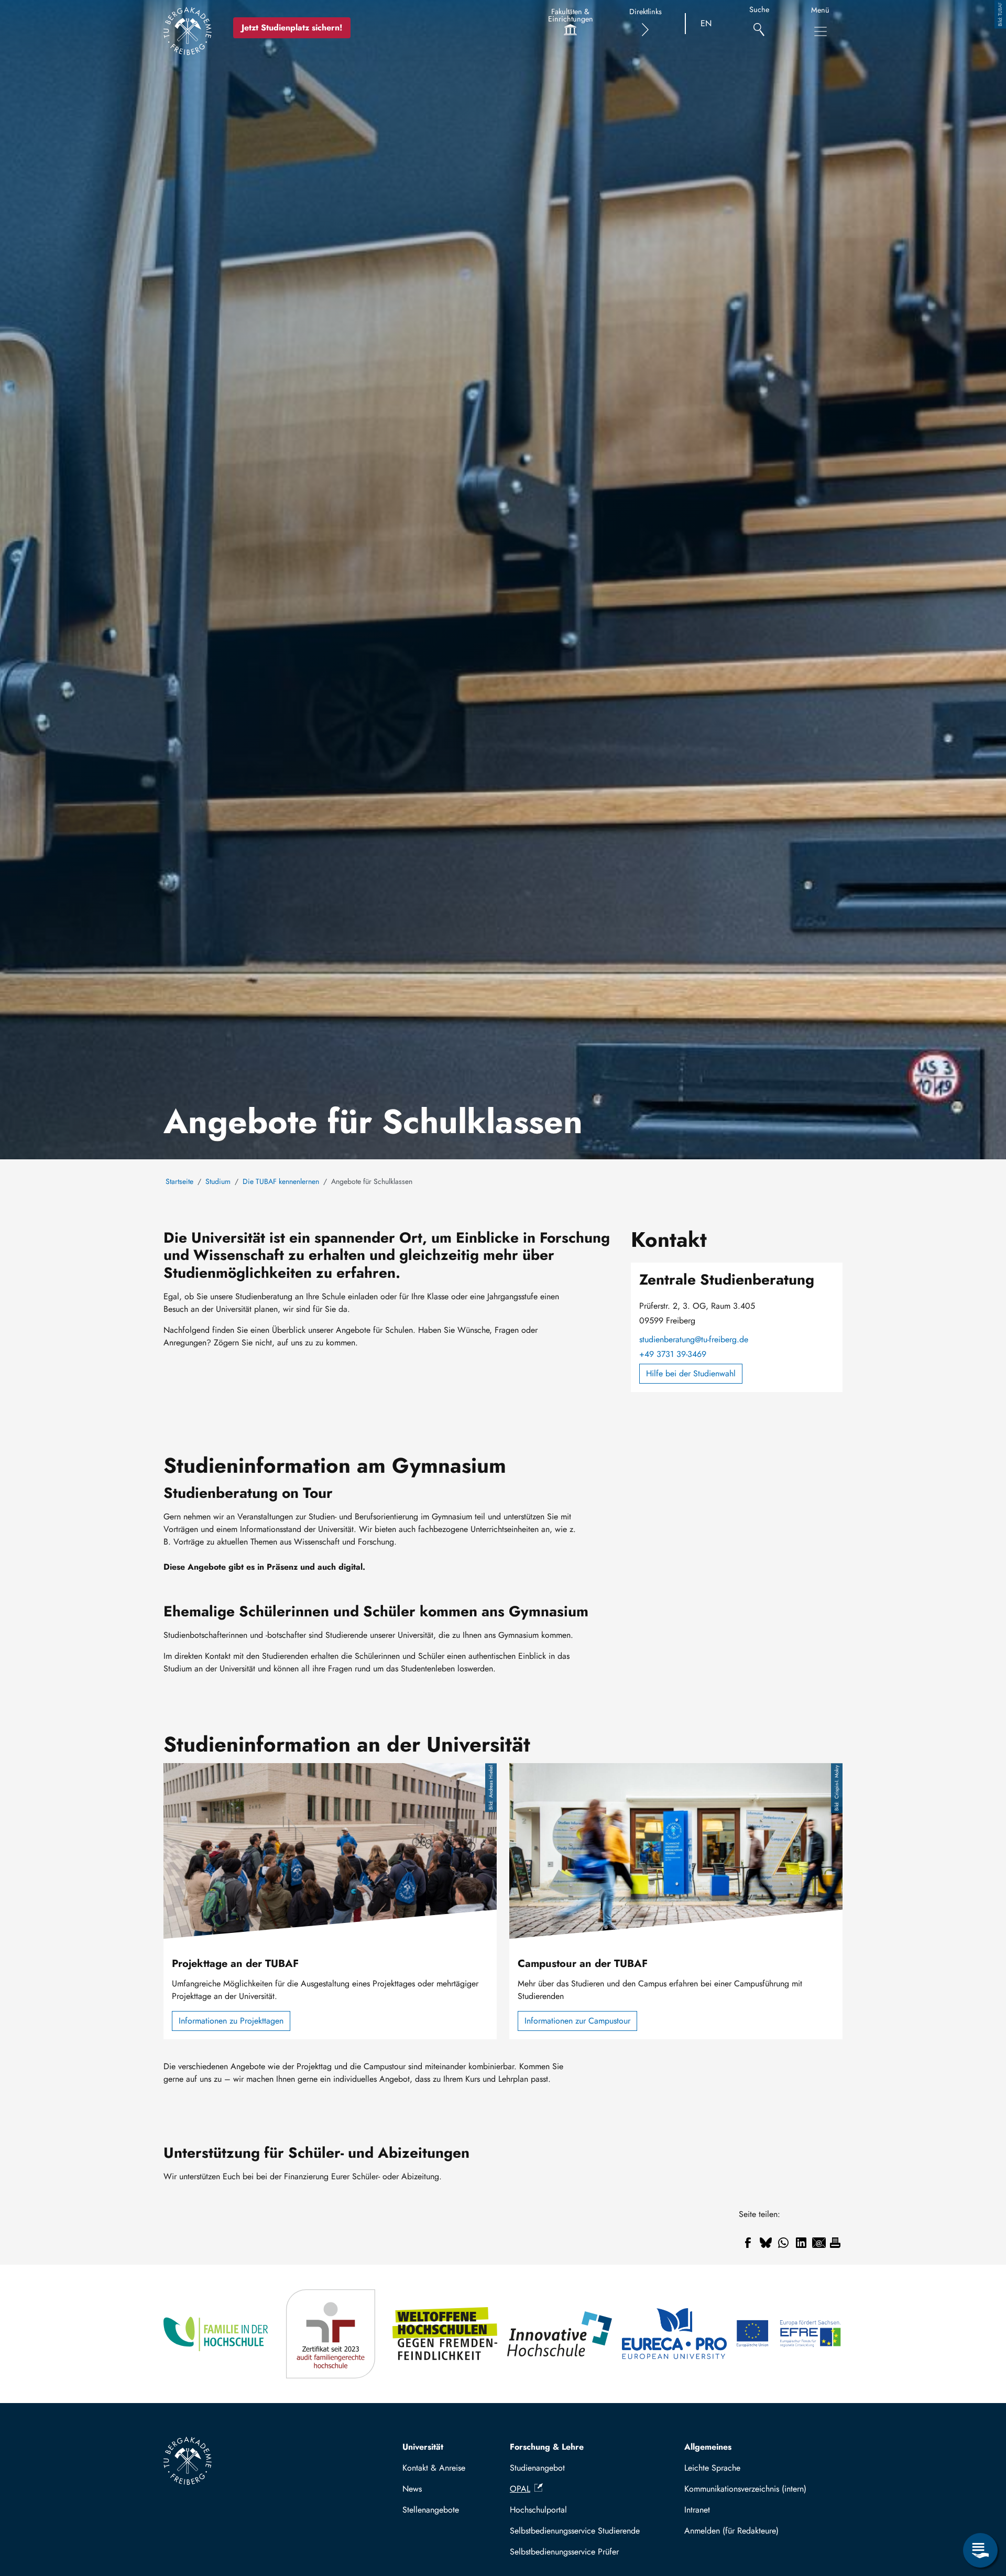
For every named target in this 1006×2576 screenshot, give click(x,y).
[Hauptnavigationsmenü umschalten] (821, 31)
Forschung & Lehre (547, 2447)
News (412, 2489)
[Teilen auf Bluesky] (766, 2243)
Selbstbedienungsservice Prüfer (564, 2552)
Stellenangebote (431, 2510)
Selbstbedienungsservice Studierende (575, 2531)
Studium (218, 1181)
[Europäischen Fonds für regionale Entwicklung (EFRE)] (789, 2334)
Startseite (179, 1181)
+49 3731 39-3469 (673, 1354)
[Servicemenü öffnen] (980, 2550)
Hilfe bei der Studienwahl (691, 1373)
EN (706, 23)
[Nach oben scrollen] (980, 2507)
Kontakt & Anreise (434, 2468)
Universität (423, 2447)
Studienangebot (537, 2468)
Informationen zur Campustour (577, 2021)
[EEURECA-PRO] (675, 2334)
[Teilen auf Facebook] (748, 2243)
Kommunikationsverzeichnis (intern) (745, 2489)
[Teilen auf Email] (819, 2243)
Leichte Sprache (712, 2468)
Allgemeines (708, 2447)
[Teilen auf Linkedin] (801, 2243)
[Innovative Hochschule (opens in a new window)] (560, 2334)
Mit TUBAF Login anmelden (759, 2531)
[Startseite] (188, 31)
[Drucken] (835, 2243)
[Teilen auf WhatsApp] (783, 2243)
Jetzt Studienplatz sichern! (292, 28)
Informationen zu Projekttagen (231, 2021)
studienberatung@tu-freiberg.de (694, 1339)
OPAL (520, 2489)
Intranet (697, 2510)
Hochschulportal (538, 2510)
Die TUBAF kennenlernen (281, 1181)
